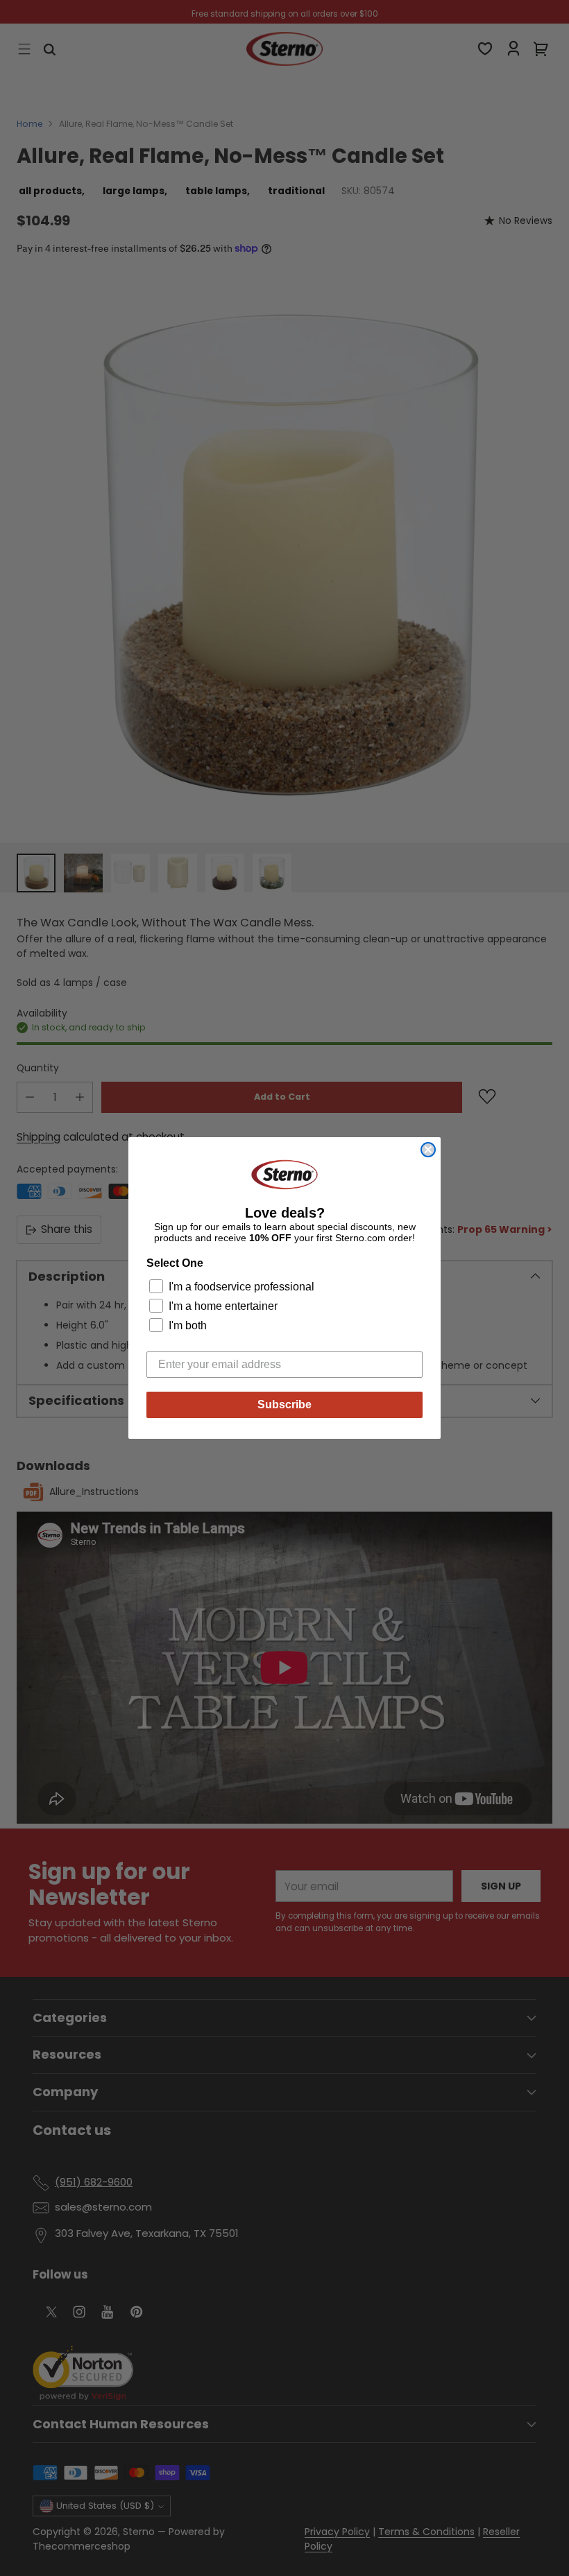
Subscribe (284, 1404)
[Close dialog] (428, 1150)
